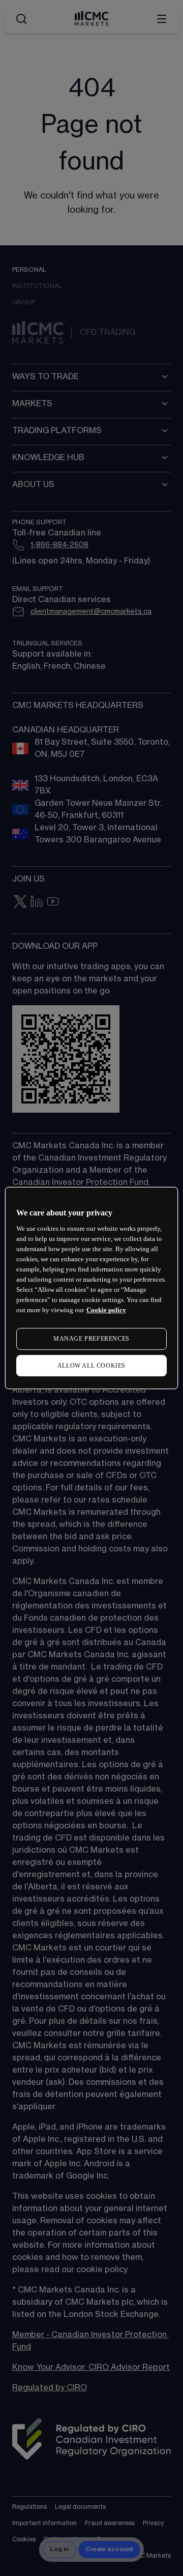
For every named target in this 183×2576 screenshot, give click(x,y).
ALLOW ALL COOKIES (91, 1366)
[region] (91, 1288)
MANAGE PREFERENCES (91, 1339)
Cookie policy (106, 1310)
